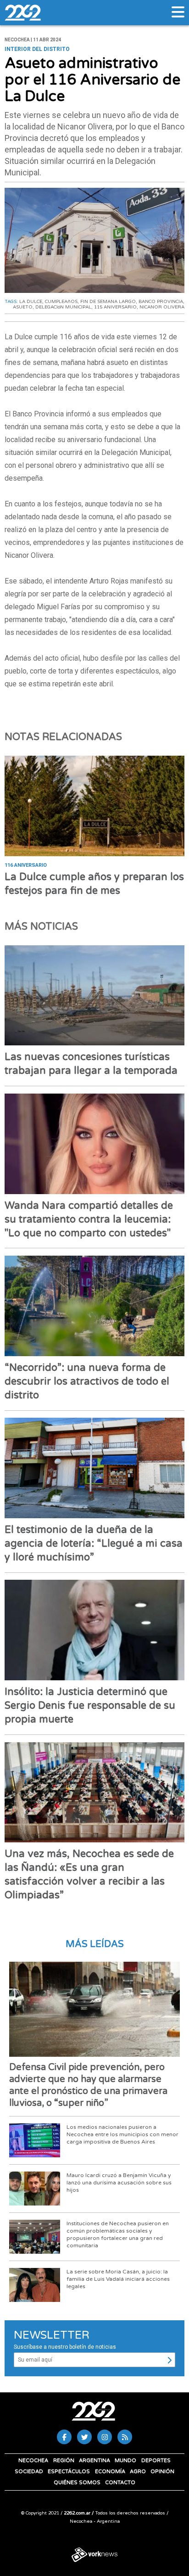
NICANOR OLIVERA (162, 307)
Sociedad (29, 2472)
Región (64, 2461)
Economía (110, 2472)
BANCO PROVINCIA (161, 302)
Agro (138, 2472)
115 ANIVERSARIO (115, 307)
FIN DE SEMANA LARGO (108, 302)
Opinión (162, 2472)
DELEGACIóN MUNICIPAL (63, 307)
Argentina (94, 2461)
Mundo (125, 2461)
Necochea (33, 2461)
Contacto (120, 2483)
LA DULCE (31, 302)
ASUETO (23, 307)
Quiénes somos (77, 2483)
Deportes (156, 2461)
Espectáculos (69, 2472)
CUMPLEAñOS (61, 302)
